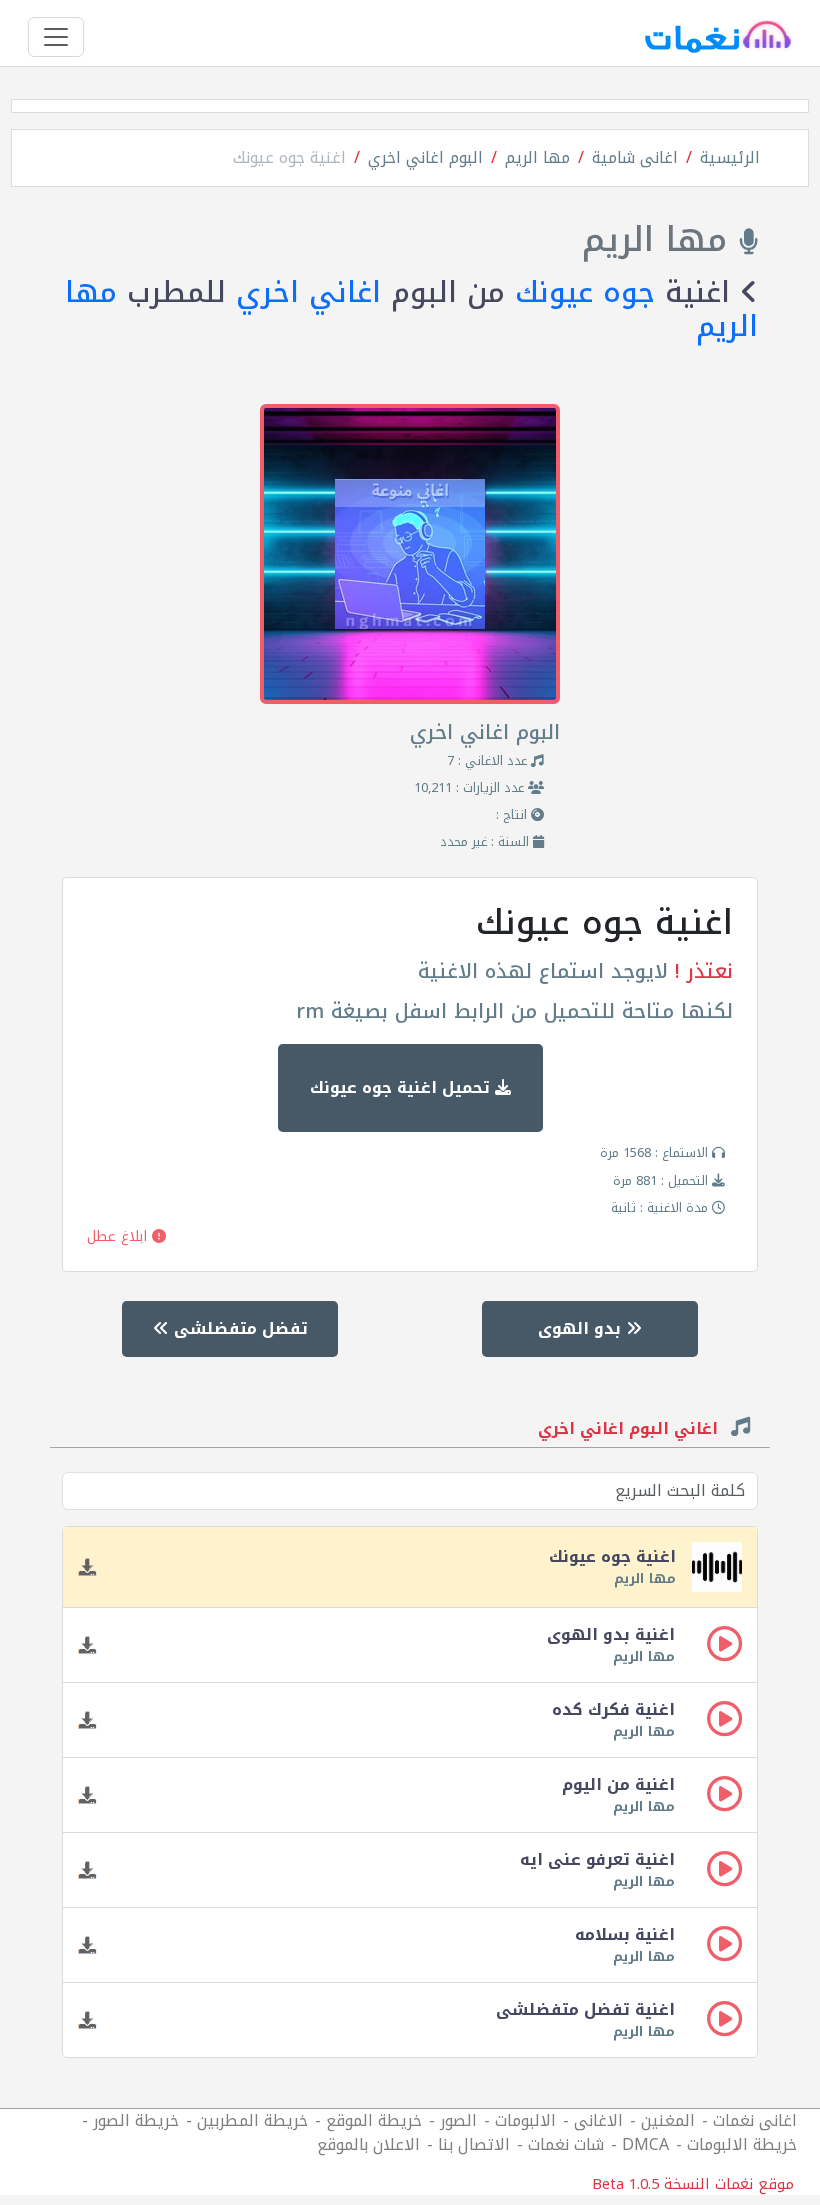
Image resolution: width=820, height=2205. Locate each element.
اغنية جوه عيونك (289, 157)
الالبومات (525, 2120)
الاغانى (598, 2120)
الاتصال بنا (474, 2144)
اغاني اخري (308, 292)
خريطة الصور (136, 2120)
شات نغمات (566, 2144)
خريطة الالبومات (742, 2144)
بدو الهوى (582, 1328)
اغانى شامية (635, 157)
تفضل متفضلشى (238, 1328)
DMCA (645, 2144)
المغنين (668, 2120)
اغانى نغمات (755, 2120)
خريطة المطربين (252, 2120)
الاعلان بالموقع (368, 2144)
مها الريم (537, 157)
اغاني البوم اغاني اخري (630, 1431)
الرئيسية (730, 157)
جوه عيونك (585, 292)
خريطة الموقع (374, 2120)
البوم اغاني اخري (425, 157)
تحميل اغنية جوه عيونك (402, 1087)
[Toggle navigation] (56, 37)
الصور (458, 2120)
